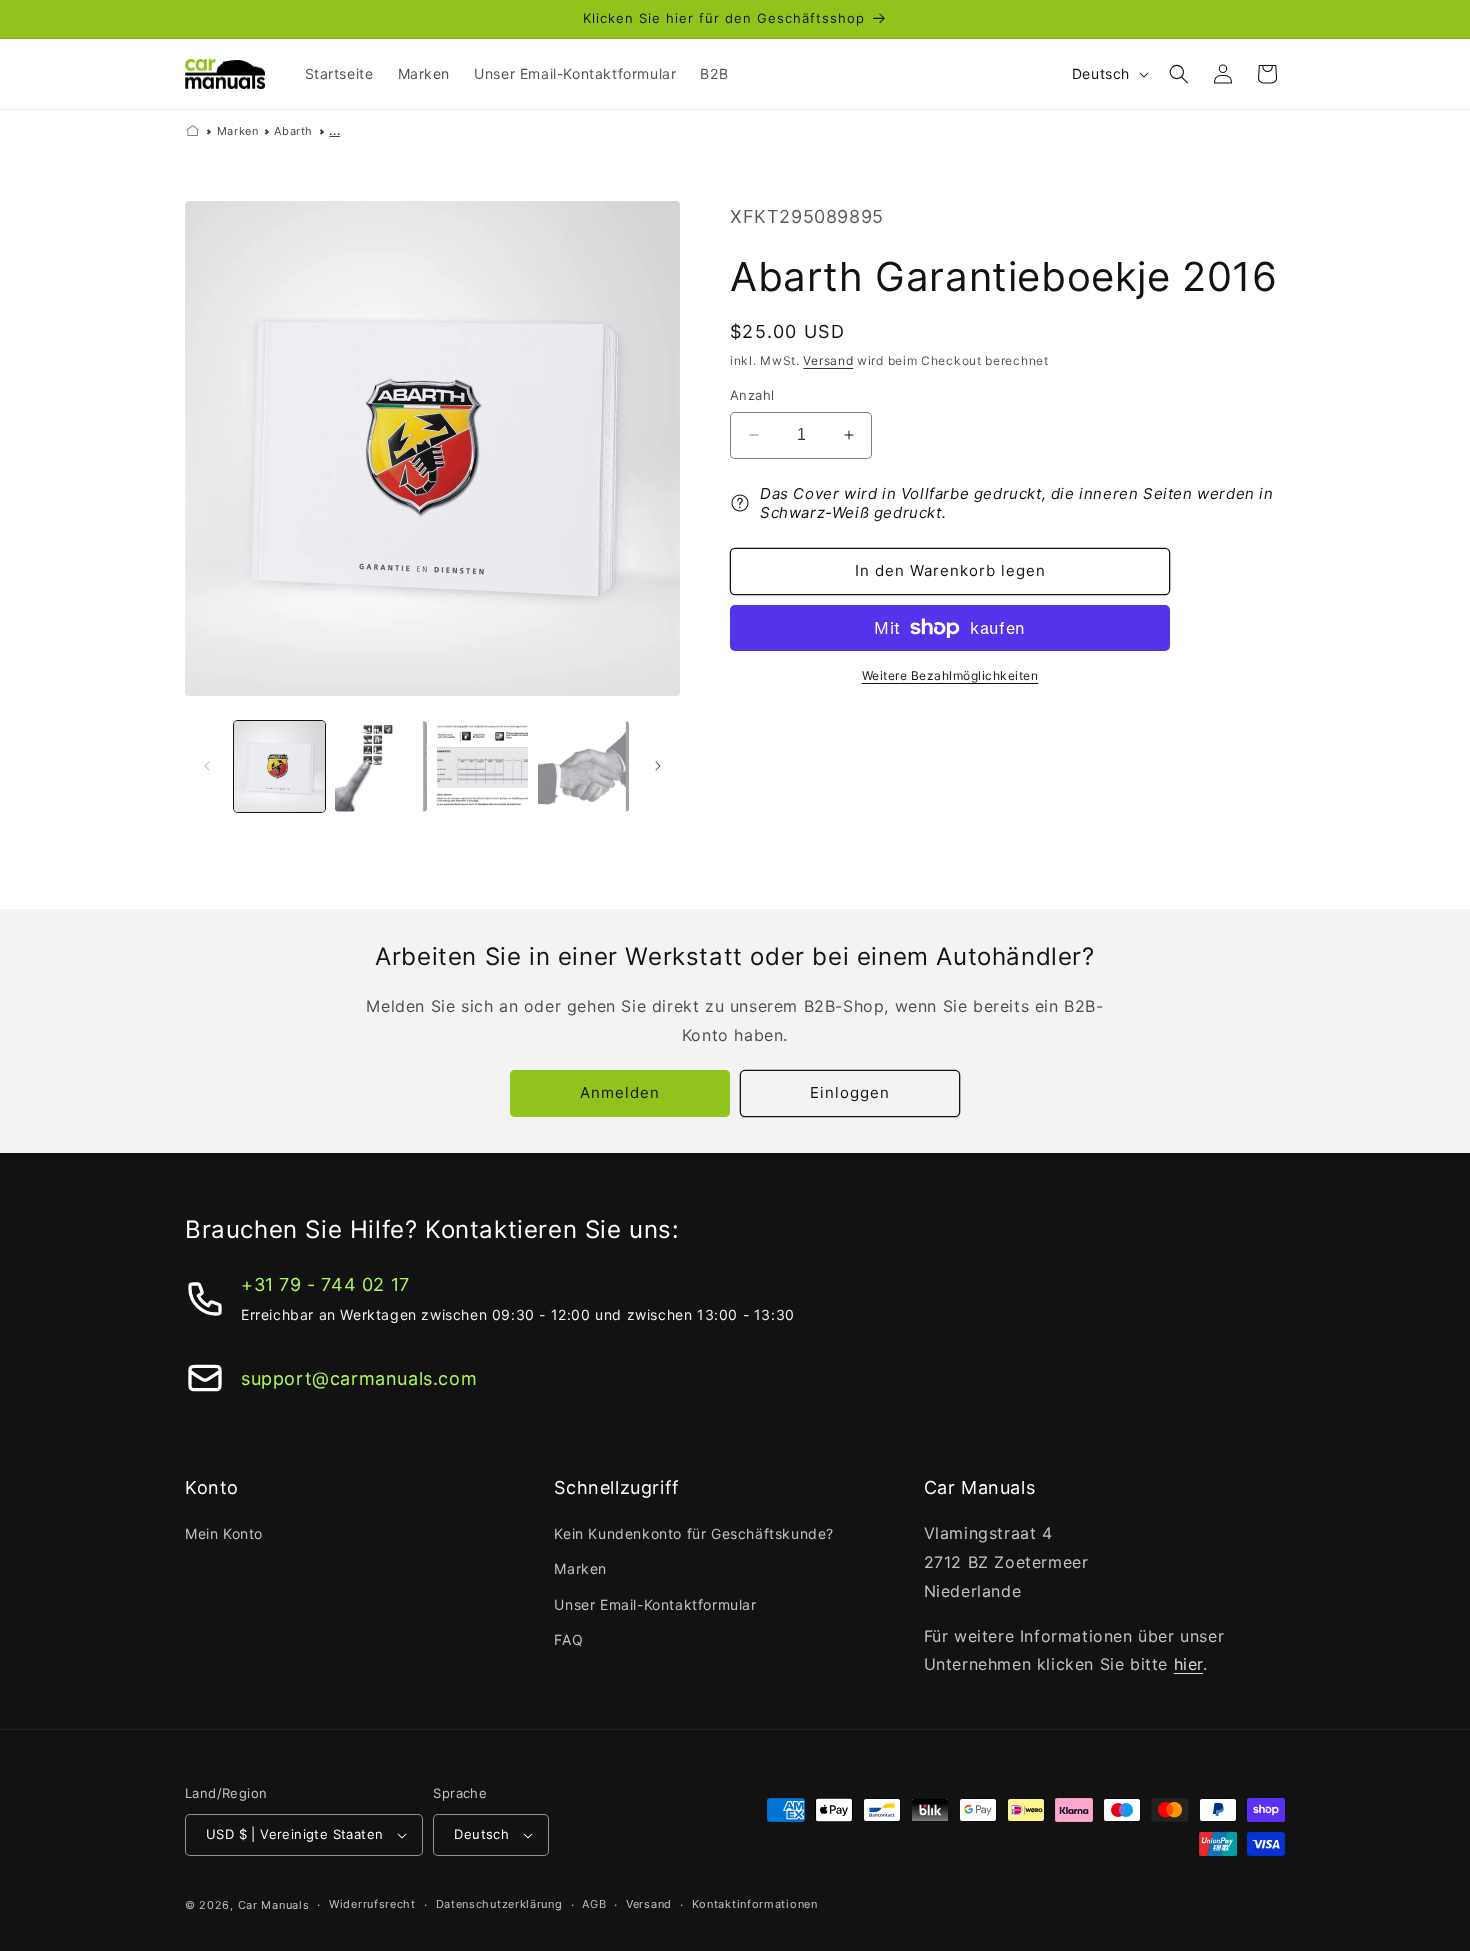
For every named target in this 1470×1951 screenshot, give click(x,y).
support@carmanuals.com (359, 1378)
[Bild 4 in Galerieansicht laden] (583, 766)
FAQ (568, 1639)
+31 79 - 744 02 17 (325, 1284)
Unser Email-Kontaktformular (655, 1604)
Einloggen (850, 1092)
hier (1188, 1664)
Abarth (293, 131)
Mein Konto (224, 1533)
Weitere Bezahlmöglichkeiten (950, 675)
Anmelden (620, 1092)
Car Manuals (274, 1905)
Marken (238, 131)
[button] (1179, 74)
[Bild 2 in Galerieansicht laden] (380, 766)
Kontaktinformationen (755, 1904)
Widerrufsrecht (372, 1904)
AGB (594, 1904)
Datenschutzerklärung (499, 1904)
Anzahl (752, 395)
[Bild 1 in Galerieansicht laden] (279, 766)
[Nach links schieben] (207, 766)
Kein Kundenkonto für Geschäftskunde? (694, 1533)
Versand (828, 360)
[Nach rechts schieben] (658, 766)
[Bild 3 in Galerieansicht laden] (482, 766)
